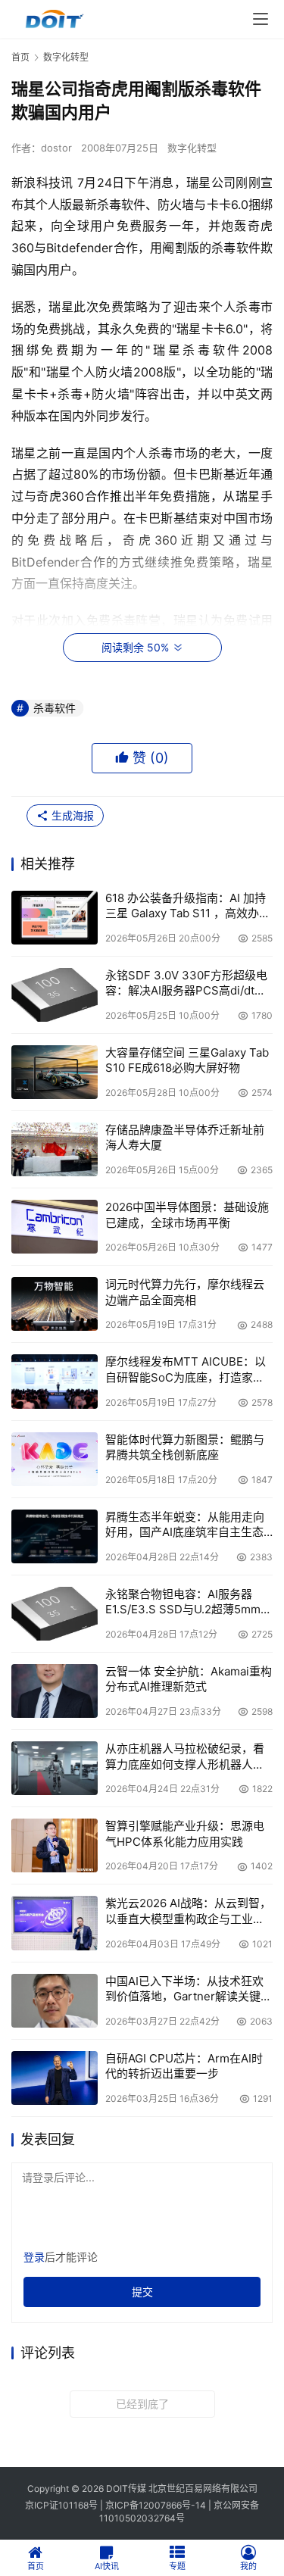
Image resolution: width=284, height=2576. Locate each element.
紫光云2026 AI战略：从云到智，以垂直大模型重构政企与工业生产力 (188, 1911)
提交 (142, 2292)
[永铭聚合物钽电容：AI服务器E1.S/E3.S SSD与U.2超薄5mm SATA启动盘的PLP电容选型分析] (55, 1614)
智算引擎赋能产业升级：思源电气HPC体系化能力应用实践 (185, 1833)
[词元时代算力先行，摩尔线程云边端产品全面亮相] (55, 1304)
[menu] (261, 19)
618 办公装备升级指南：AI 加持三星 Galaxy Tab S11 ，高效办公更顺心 (188, 906)
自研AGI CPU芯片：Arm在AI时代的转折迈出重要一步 (184, 2066)
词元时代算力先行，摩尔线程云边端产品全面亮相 (185, 1292)
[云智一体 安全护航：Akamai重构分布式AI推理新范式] (55, 1691)
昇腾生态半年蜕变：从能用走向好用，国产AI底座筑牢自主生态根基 (185, 1525)
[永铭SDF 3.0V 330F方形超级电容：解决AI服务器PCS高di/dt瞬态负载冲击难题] (55, 995)
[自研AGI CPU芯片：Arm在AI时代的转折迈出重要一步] (55, 2078)
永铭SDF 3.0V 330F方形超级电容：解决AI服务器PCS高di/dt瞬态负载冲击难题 (186, 984)
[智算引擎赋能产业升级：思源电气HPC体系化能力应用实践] (55, 1845)
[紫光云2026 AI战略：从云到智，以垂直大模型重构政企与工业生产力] (55, 1923)
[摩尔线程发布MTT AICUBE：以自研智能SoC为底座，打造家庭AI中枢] (55, 1381)
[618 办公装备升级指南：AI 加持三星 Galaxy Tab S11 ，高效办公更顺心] (55, 918)
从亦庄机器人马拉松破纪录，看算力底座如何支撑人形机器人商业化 (185, 1757)
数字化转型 (192, 148)
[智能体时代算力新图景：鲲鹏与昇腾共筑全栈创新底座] (55, 1459)
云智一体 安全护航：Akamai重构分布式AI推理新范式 (189, 1679)
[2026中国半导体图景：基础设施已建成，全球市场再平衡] (55, 1227)
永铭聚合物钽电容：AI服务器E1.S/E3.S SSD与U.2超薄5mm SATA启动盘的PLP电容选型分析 (187, 1602)
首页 (20, 57)
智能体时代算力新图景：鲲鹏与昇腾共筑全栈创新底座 (185, 1447)
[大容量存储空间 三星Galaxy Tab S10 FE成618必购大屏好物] (55, 1072)
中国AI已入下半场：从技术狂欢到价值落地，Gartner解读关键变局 (189, 1989)
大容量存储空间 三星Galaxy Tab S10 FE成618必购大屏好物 (187, 1060)
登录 (34, 2257)
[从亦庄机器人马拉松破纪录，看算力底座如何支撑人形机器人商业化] (55, 1768)
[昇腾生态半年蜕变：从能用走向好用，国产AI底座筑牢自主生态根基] (55, 1536)
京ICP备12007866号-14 (156, 2505)
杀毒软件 (55, 708)
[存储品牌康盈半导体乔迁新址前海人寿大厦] (55, 1149)
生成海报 (71, 815)
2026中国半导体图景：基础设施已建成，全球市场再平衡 (187, 1215)
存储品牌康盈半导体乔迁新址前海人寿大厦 (185, 1137)
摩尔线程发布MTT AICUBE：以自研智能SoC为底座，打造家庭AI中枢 (186, 1370)
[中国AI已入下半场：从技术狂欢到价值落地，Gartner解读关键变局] (55, 2001)
